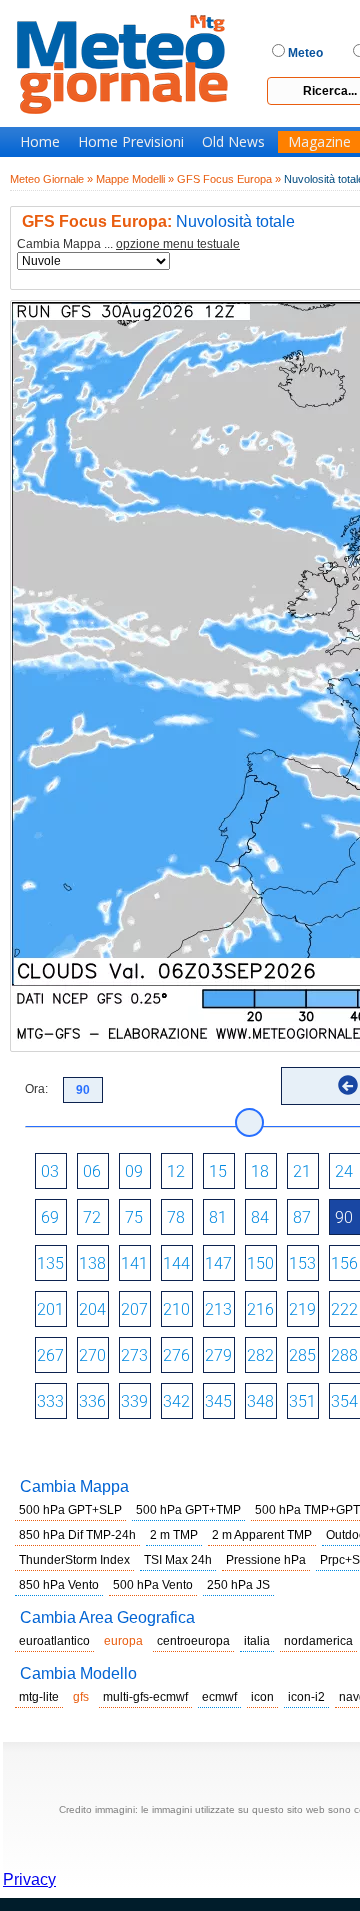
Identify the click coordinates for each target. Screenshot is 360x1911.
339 (134, 1401)
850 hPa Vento (59, 1585)
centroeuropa (193, 1641)
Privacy (29, 1879)
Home (40, 142)
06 (92, 1171)
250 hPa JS (238, 1585)
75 (134, 1217)
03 (50, 1171)
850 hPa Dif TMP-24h (77, 1535)
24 (344, 1171)
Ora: (36, 1089)
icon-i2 (306, 1697)
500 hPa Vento (153, 1585)
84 (260, 1217)
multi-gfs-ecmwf (145, 1697)
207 (134, 1309)
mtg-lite (39, 1697)
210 (176, 1309)
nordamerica (318, 1641)
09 (134, 1171)
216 (260, 1309)
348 (260, 1401)
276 (176, 1355)
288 (344, 1355)
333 (50, 1401)
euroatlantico (54, 1641)
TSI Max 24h (178, 1560)
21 (302, 1171)
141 (134, 1263)
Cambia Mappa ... (128, 244)
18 (260, 1171)
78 (176, 1217)
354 (344, 1401)
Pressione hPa (266, 1560)
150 (260, 1263)
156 (344, 1263)
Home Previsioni (131, 142)
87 (302, 1217)
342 (176, 1401)
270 (92, 1355)
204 (92, 1309)
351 (302, 1401)
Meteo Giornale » (51, 179)
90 (344, 1217)
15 (218, 1171)
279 (218, 1355)
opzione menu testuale (178, 244)
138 (92, 1263)
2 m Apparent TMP (262, 1535)
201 (50, 1309)
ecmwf (219, 1697)
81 (218, 1217)
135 (50, 1263)
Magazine (319, 142)
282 (260, 1355)
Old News (233, 142)
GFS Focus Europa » (229, 179)
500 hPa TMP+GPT (307, 1510)
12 (176, 1171)
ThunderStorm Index (74, 1560)
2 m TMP (174, 1535)
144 (176, 1263)
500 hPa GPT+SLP (70, 1510)
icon (262, 1697)
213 (218, 1309)
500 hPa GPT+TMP (188, 1510)
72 (92, 1217)
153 (302, 1263)
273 (134, 1355)
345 (218, 1401)
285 (302, 1355)
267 (50, 1355)
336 (92, 1401)
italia (257, 1641)
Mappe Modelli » (135, 179)
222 (344, 1309)
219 (302, 1309)
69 (50, 1217)
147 (218, 1263)
